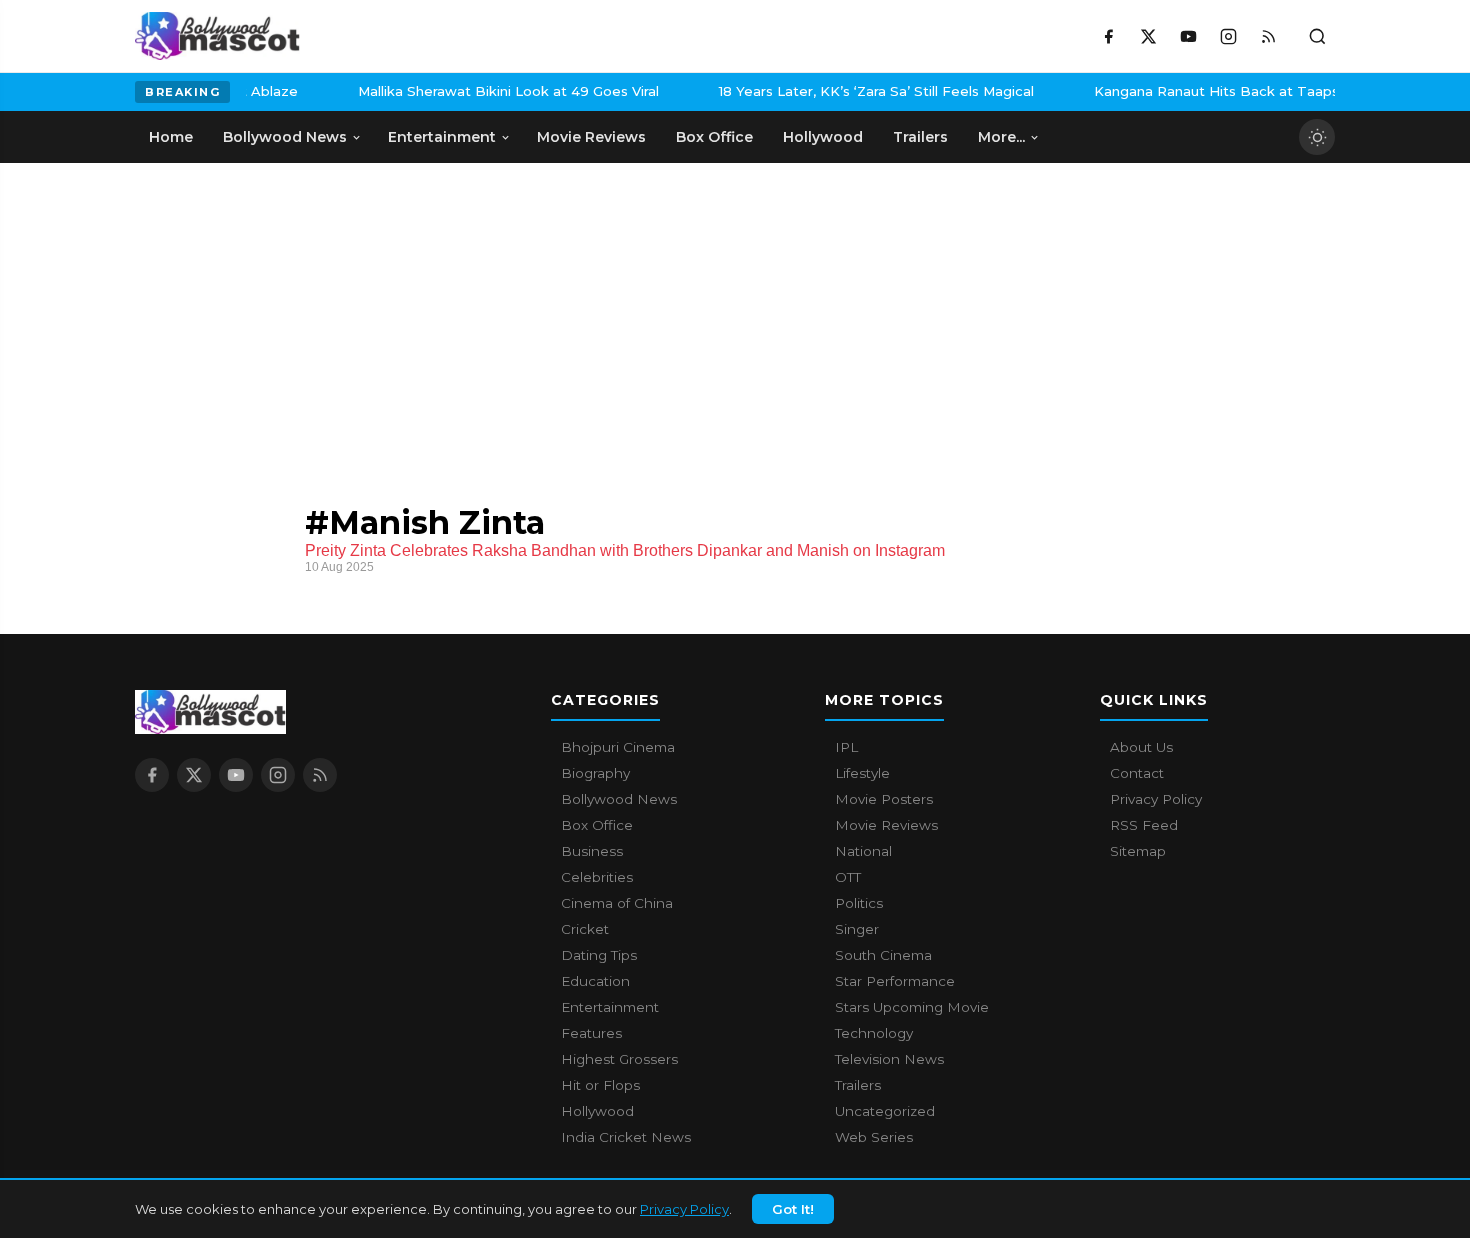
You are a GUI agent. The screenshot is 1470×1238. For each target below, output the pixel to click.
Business (592, 851)
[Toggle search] (1317, 36)
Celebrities (597, 877)
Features (591, 1033)
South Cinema (883, 955)
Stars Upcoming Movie (912, 1007)
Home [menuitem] (171, 137)
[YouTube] (1188, 36)
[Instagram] (1228, 36)
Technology (874, 1033)
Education (595, 981)
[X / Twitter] (1148, 36)
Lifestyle (862, 773)
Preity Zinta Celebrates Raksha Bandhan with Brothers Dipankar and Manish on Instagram (625, 550)
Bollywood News (619, 799)
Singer (857, 929)
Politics (859, 903)
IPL (846, 747)
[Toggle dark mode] (1317, 137)
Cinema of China (617, 903)
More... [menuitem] (1001, 137)
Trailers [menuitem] (920, 137)
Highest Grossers (619, 1059)
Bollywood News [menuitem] (285, 137)
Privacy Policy (684, 1209)
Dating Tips (599, 955)
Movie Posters (884, 799)
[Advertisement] (285, 313)
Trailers (858, 1085)
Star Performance (895, 981)
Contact (1137, 773)
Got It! (793, 1209)
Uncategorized (885, 1111)
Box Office (597, 825)
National (863, 851)
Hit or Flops (600, 1085)
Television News (889, 1059)
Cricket (585, 929)
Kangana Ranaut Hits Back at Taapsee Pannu (816, 91)
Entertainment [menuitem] (442, 137)
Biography (595, 773)
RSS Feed (1144, 825)
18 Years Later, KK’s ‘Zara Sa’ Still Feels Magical (444, 91)
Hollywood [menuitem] (823, 137)
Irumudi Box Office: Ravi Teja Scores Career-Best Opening (1228, 91)
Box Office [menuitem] (714, 137)
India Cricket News (626, 1137)
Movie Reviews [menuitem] (591, 137)
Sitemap (1138, 851)
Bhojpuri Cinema (618, 747)
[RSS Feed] (1268, 36)
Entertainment (610, 1007)
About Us (1141, 747)
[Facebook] (1108, 36)
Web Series (874, 1137)
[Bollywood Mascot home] (217, 36)
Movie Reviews (886, 825)
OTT (848, 877)
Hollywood (597, 1111)
